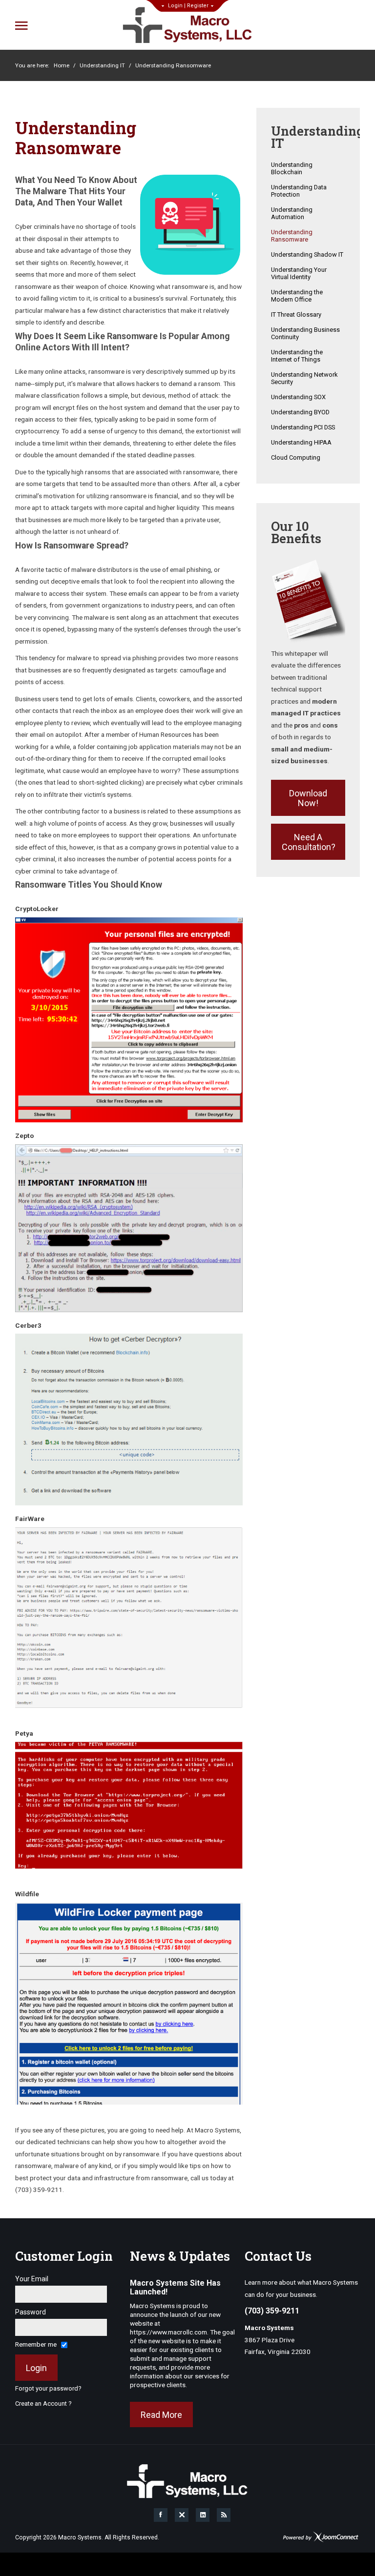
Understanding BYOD (300, 412)
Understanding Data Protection (299, 191)
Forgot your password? (48, 2388)
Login (175, 6)
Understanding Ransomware (292, 236)
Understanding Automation (292, 213)
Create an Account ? (43, 2404)
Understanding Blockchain (292, 168)
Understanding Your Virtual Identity (299, 273)
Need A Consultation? (309, 842)
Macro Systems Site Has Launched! (175, 2287)
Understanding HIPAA (301, 442)
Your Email (32, 2279)
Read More (161, 2415)
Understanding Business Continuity (305, 333)
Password (31, 2312)
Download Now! (308, 798)
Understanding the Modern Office (297, 296)
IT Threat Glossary (296, 314)
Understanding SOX (298, 397)
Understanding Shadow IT (307, 254)
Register (198, 6)
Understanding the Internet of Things (297, 356)
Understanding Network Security (304, 378)
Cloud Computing (296, 457)
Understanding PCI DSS (303, 427)
